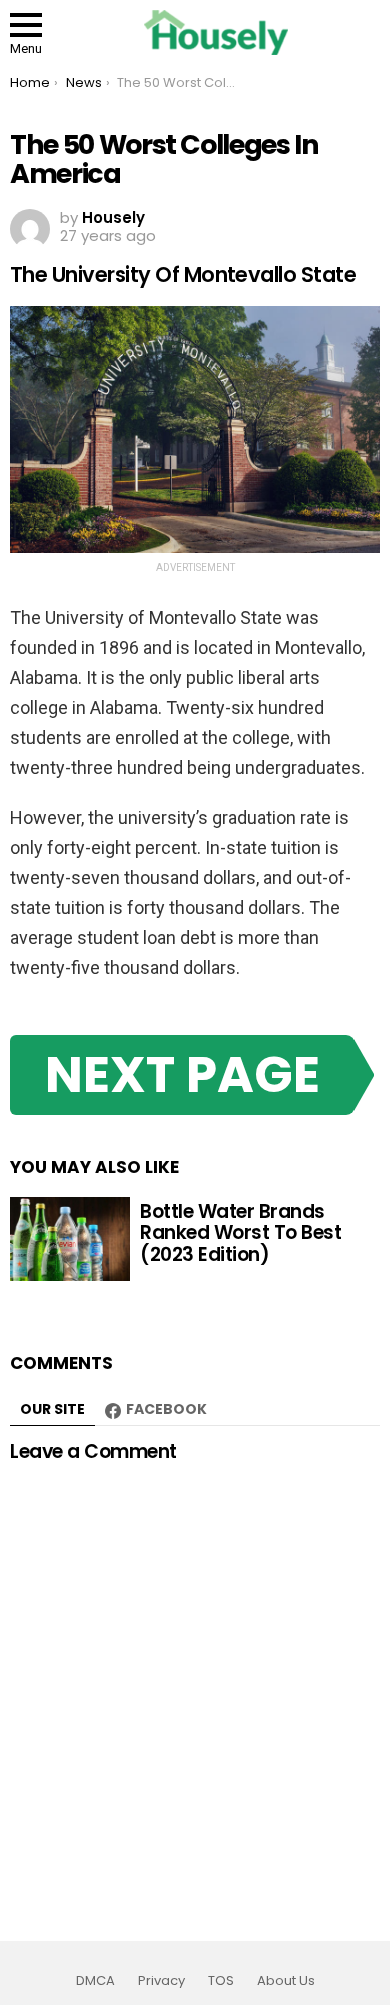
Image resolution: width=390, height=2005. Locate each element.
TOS (221, 1981)
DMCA (95, 1981)
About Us (286, 1981)
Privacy (161, 1981)
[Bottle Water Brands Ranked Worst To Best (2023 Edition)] (70, 1239)
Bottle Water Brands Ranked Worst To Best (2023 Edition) (241, 1233)
